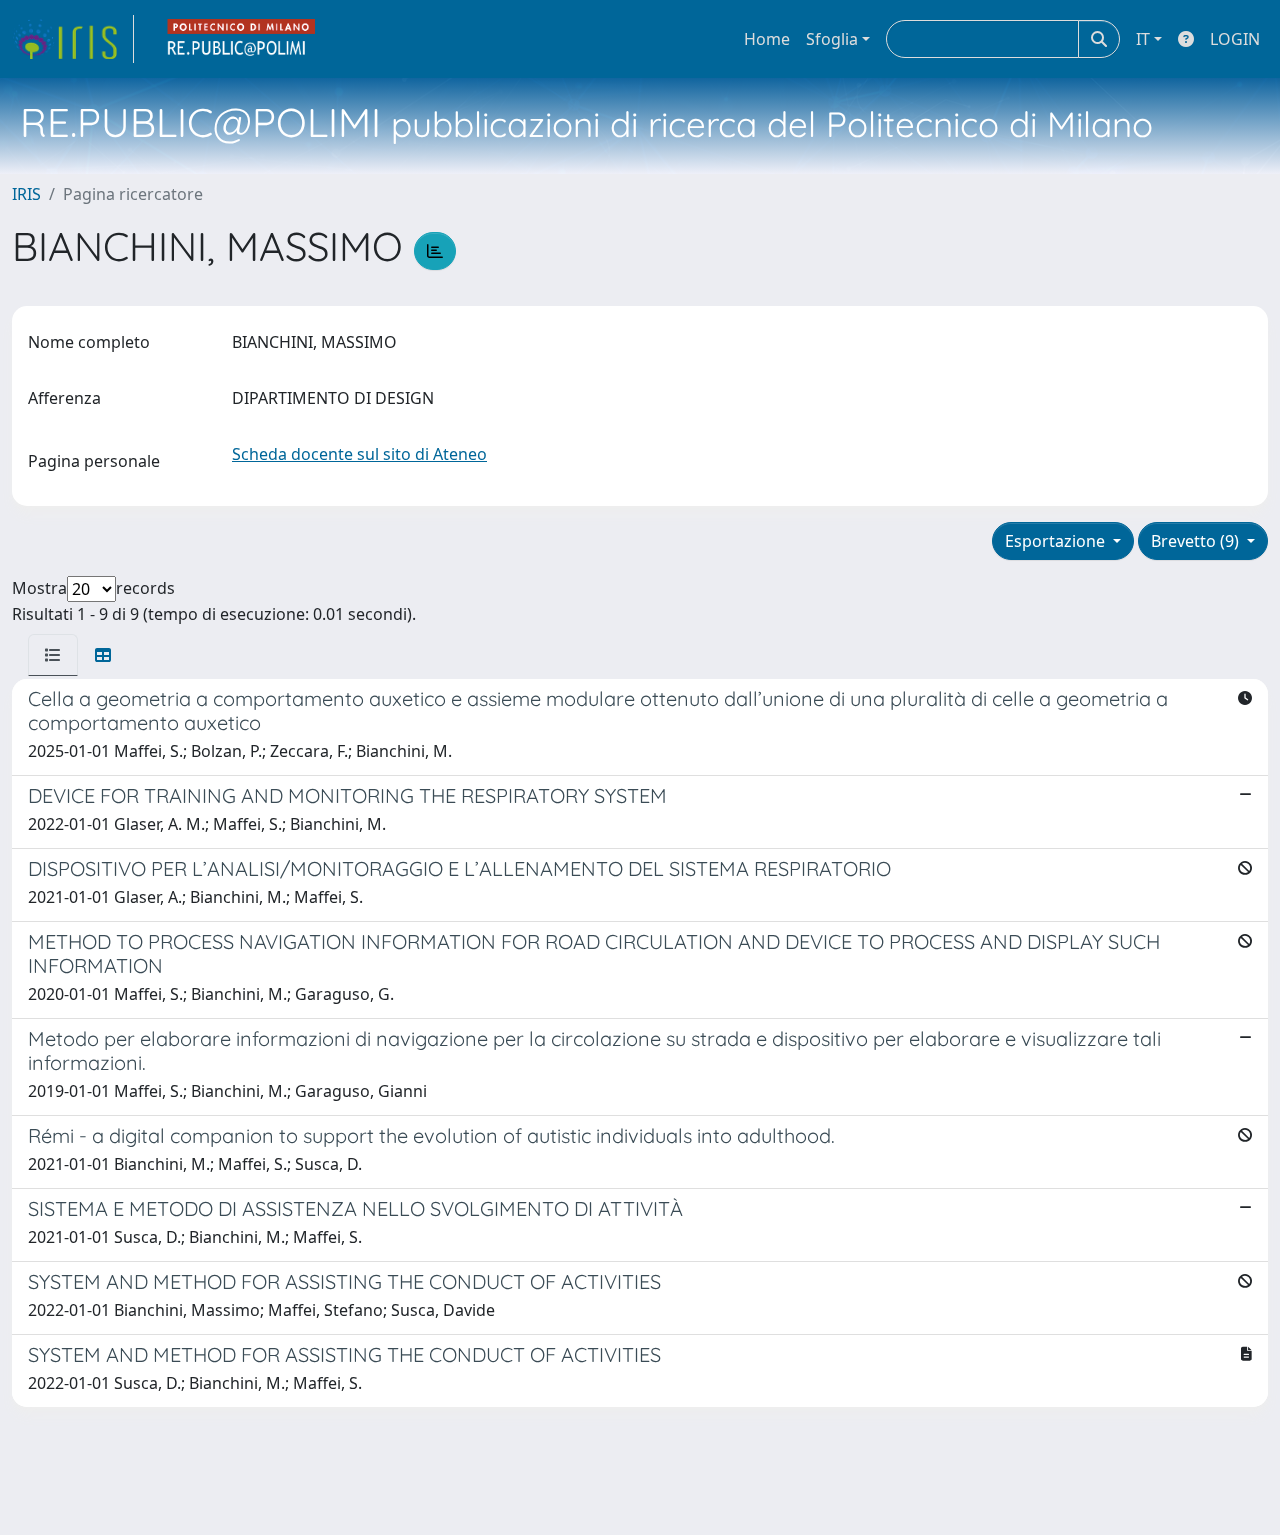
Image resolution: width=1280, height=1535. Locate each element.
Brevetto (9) (1197, 541)
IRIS (26, 194)
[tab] (53, 655)
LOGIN (1235, 39)
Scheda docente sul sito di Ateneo (359, 454)
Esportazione (1057, 541)
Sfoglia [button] (832, 39)
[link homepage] (73, 39)
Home (767, 39)
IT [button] (1143, 39)
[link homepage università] (242, 39)
